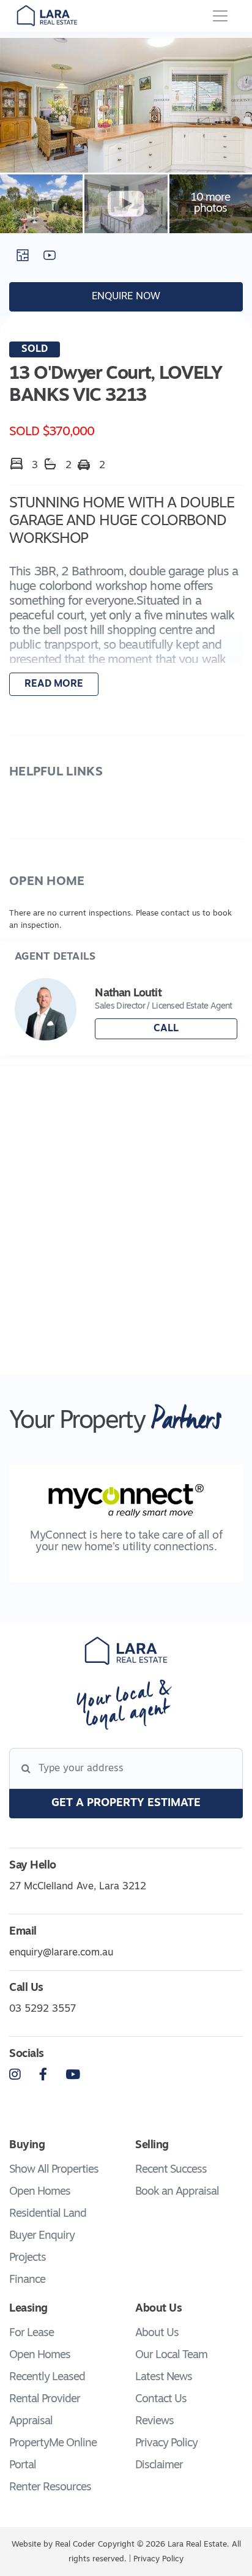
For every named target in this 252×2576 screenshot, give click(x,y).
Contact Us (161, 2400)
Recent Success (171, 2170)
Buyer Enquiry (42, 2236)
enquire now (126, 297)
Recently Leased (47, 2378)
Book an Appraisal (177, 2192)
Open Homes (40, 2192)
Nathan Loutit (128, 994)
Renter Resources (50, 2488)
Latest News (164, 2378)
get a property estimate (126, 1804)
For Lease (31, 2334)
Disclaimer (159, 2466)
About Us (157, 2334)
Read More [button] (54, 684)
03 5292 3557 (43, 2009)
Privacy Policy (166, 2444)
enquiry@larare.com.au (61, 1953)
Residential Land (48, 2214)
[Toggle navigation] (220, 16)
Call (166, 1029)
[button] (126, 614)
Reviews (154, 2422)
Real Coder (75, 2544)
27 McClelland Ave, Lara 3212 (78, 1887)
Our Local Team (171, 2356)
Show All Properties (54, 2170)
